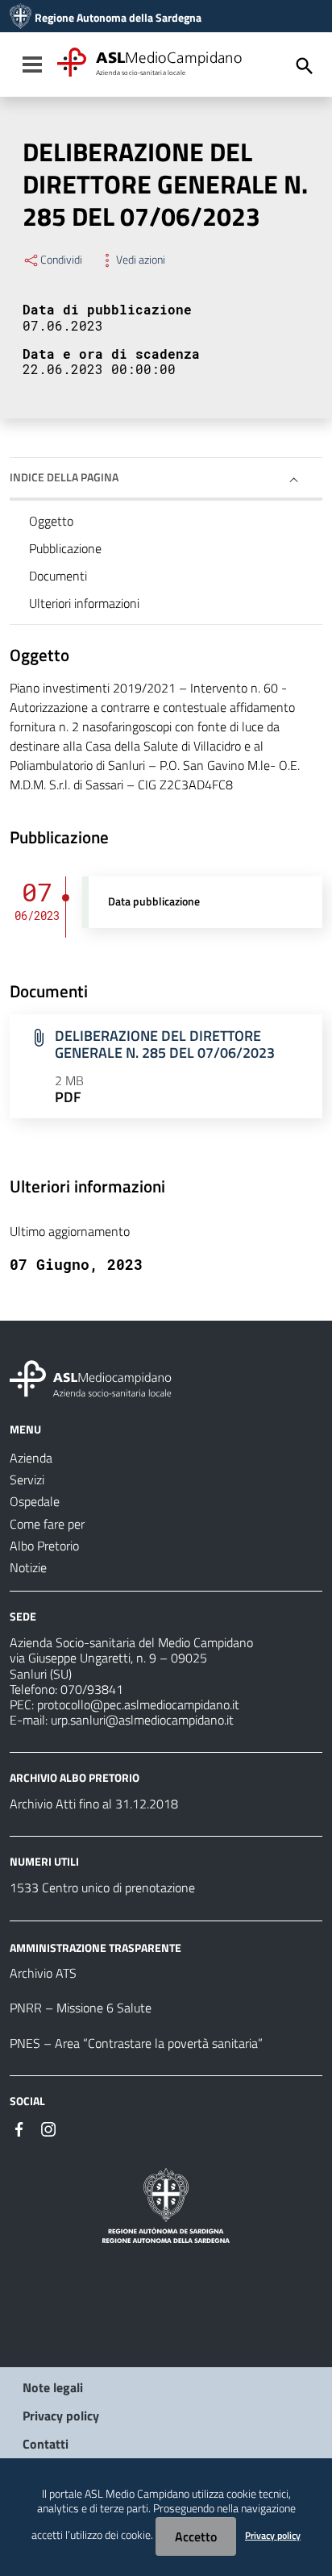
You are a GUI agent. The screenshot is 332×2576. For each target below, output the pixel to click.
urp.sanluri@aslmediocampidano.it (142, 1720)
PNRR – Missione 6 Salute (81, 2008)
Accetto (196, 2536)
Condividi (61, 260)
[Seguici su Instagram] (48, 2128)
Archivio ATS (43, 1973)
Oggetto (51, 521)
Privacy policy (61, 2416)
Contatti (46, 2444)
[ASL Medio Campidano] (21, 18)
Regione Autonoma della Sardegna (118, 18)
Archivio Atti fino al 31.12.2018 (94, 1804)
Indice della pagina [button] (64, 477)
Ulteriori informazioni (84, 603)
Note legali (53, 2387)
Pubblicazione (65, 548)
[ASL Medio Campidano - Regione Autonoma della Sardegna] (91, 1377)
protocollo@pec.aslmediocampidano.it (138, 1704)
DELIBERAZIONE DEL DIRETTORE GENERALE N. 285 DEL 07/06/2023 (165, 1044)
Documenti (58, 576)
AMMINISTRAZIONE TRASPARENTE (95, 1947)
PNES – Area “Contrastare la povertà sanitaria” (136, 2043)
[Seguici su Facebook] (19, 2128)
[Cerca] (305, 66)
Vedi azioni (141, 260)
